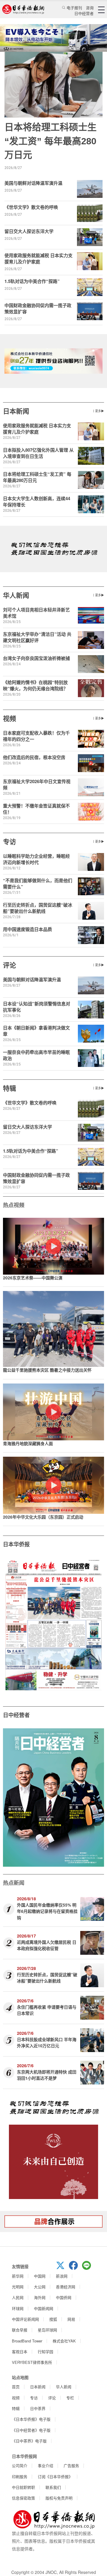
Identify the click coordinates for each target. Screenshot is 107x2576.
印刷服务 (20, 2476)
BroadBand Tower (27, 2341)
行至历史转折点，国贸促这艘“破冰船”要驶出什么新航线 (38, 908)
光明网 (18, 2287)
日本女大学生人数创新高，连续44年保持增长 (37, 501)
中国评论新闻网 (25, 2319)
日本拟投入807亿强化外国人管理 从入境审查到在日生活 (38, 453)
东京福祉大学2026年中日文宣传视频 (37, 784)
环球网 (18, 2308)
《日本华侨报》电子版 (31, 2419)
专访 (10, 841)
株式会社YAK (64, 2341)
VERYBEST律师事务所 (32, 2362)
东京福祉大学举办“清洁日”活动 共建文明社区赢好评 (37, 637)
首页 (16, 2387)
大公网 (40, 2287)
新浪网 (62, 2276)
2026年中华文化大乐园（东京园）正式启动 (43, 1517)
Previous (8, 1624)
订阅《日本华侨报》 (55, 2476)
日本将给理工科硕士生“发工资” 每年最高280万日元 (51, 141)
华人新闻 (16, 595)
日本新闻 (16, 411)
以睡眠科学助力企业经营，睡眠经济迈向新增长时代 (36, 859)
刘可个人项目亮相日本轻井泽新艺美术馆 (36, 613)
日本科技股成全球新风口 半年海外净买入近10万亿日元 (47, 2042)
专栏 (70, 2398)
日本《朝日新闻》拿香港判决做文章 (36, 1031)
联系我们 (53, 2487)
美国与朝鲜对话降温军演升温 (33, 183)
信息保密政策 (23, 2498)
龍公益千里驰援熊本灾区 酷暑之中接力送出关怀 (47, 1370)
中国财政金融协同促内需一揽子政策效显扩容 (38, 308)
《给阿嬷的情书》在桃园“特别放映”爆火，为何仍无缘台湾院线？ (35, 685)
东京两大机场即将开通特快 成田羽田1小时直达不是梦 (47, 2075)
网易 (71, 2319)
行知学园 (45, 2352)
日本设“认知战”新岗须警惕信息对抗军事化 (37, 1007)
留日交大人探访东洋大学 (29, 231)
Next (99, 1624)
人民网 (18, 2297)
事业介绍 (45, 2465)
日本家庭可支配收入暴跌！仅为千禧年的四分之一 (36, 736)
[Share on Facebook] (75, 2268)
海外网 (40, 2297)
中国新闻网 (44, 2308)
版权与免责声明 (59, 2498)
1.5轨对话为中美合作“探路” (32, 281)
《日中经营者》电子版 (31, 2430)
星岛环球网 (47, 2330)
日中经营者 (84, 13)
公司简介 (20, 2465)
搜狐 (53, 2319)
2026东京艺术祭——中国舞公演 (33, 1278)
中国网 (40, 2276)
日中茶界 (38, 2408)
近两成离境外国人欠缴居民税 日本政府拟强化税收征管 (47, 1945)
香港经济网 (66, 2287)
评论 (10, 965)
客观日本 (20, 2352)
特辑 (10, 1088)
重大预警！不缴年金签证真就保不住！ (36, 809)
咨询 (90, 8)
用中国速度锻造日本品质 (27, 929)
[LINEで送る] (89, 2268)
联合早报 (20, 2330)
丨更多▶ (98, 411)
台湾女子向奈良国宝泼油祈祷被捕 (36, 658)
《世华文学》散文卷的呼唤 (31, 207)
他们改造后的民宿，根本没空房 (34, 757)
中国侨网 (64, 2297)
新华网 (18, 2276)
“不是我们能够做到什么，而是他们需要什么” (38, 884)
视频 (10, 718)
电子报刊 (74, 8)
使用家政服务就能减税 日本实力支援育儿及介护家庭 (38, 258)
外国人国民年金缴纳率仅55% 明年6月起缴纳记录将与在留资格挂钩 (47, 1911)
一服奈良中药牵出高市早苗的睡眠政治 (36, 1055)
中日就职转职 (23, 2487)
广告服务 (71, 2465)
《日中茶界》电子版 (29, 2441)
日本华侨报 (16, 1544)
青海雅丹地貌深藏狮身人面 (28, 1443)
